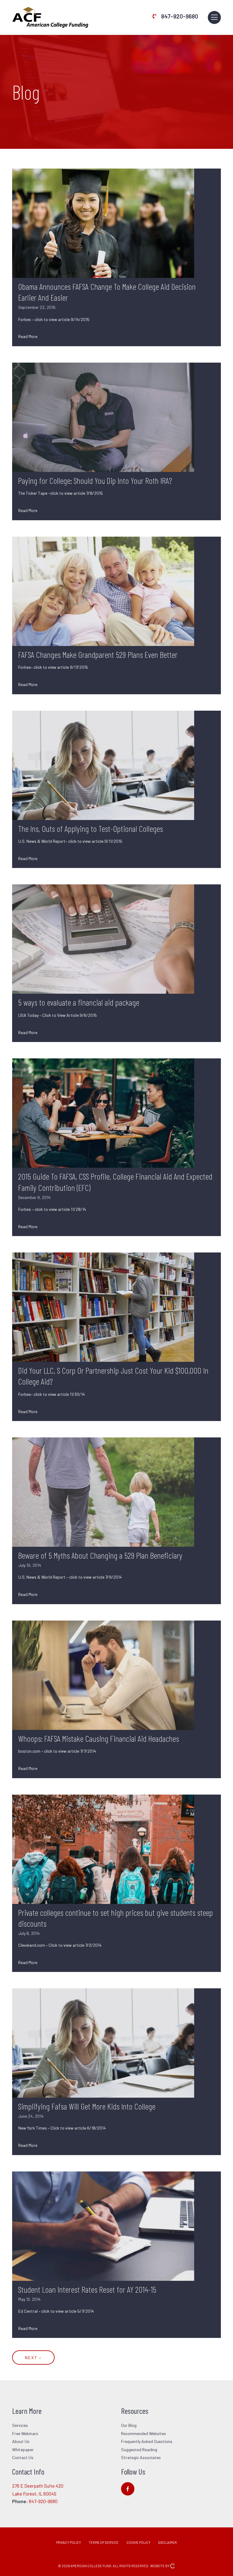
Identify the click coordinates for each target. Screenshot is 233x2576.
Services (20, 2425)
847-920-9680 (180, 16)
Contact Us (23, 2457)
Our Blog (129, 2425)
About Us (21, 2441)
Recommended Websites (144, 2433)
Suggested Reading (139, 2450)
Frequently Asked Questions (147, 2441)
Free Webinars (25, 2433)
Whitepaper (23, 2450)
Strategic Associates (141, 2457)
